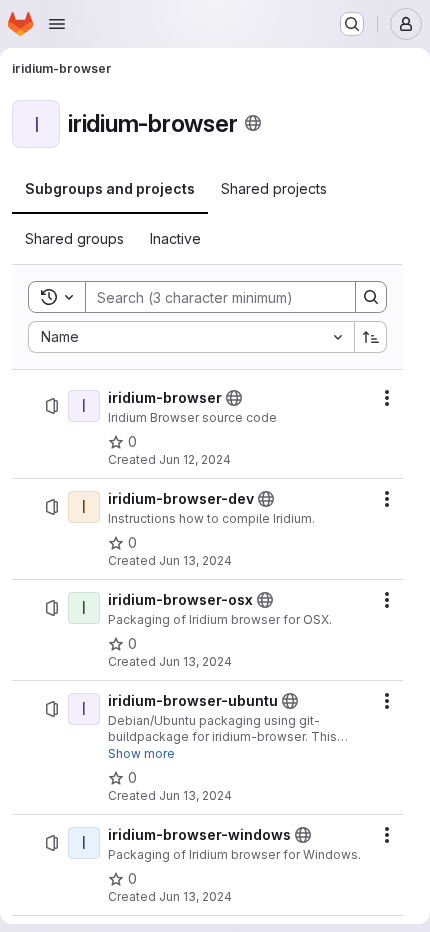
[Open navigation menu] (57, 24)
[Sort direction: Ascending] (371, 337)
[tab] (110, 189)
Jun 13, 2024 (195, 560)
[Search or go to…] (352, 24)
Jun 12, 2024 (195, 459)
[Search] (371, 297)
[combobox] (191, 337)
